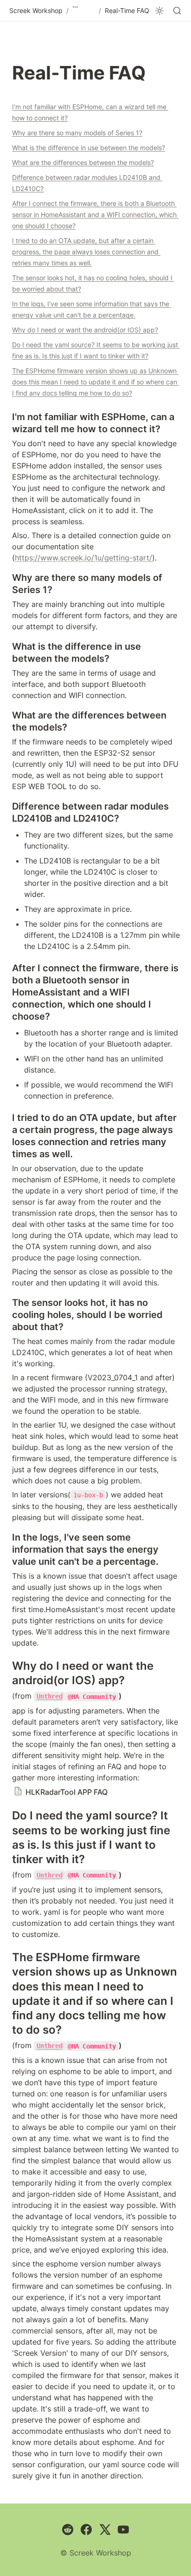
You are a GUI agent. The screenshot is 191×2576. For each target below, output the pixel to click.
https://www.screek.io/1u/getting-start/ (83, 558)
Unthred (50, 1696)
